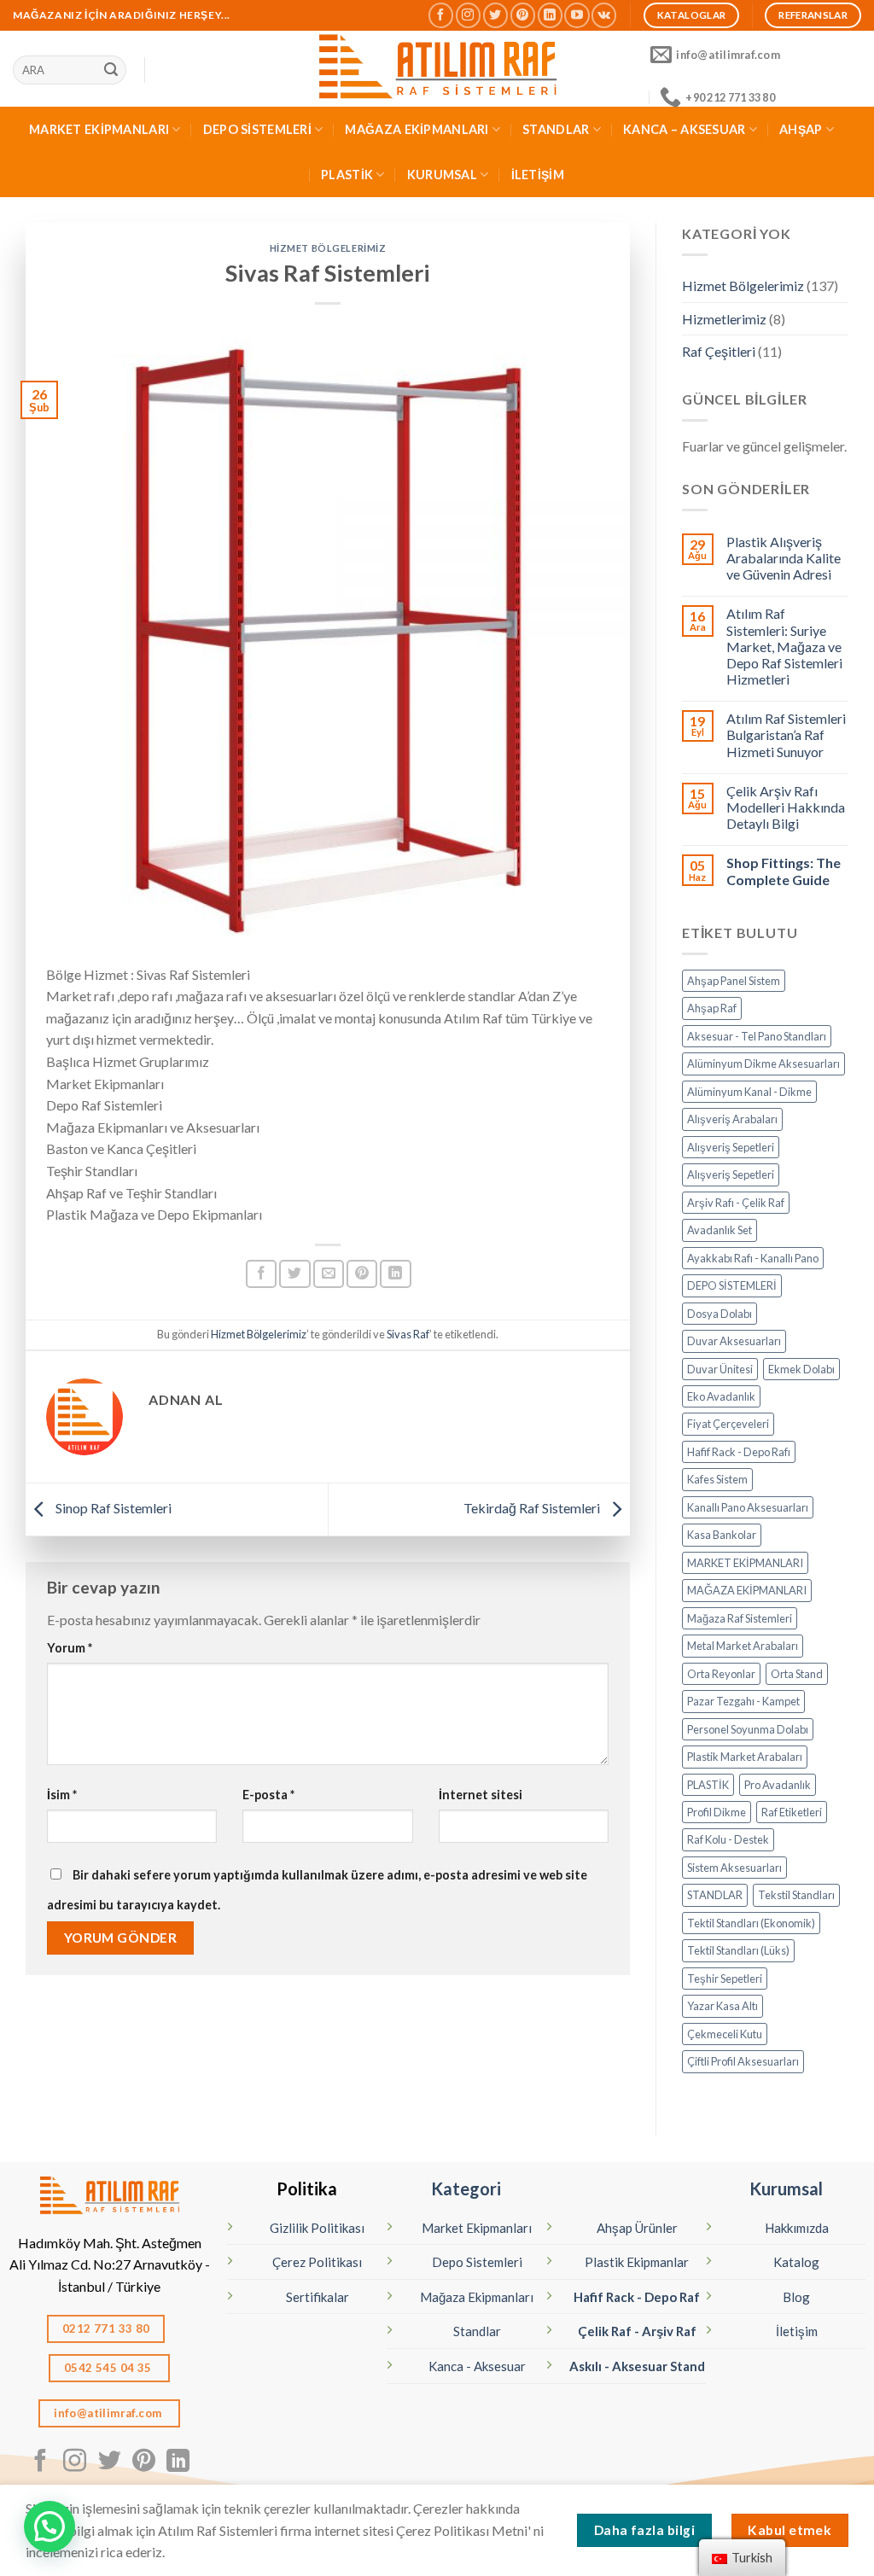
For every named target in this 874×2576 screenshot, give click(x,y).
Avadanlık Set (720, 1230)
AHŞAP (801, 129)
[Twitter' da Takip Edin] (495, 15)
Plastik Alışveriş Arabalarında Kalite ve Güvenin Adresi (784, 558)
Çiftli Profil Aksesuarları (743, 2061)
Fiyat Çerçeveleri (728, 1424)
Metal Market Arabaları (743, 1646)
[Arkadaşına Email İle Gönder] (329, 1274)
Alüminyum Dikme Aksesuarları (763, 1064)
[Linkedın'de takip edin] (550, 15)
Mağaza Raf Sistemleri (740, 1618)
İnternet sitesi (481, 1795)
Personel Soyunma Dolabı (748, 1729)
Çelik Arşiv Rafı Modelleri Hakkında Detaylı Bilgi (786, 807)
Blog (796, 2297)
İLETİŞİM (538, 175)
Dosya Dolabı (720, 1314)
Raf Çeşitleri (719, 351)
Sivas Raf (408, 1334)
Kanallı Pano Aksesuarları (748, 1507)
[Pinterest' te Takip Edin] (523, 15)
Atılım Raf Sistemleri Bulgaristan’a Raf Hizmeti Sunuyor (786, 734)
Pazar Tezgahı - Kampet (743, 1701)
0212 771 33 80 (106, 2328)
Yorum (70, 1648)
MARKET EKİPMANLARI (99, 129)
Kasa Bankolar (722, 1535)
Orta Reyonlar (721, 1674)
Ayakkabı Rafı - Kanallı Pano (753, 1258)
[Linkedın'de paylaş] (395, 1274)
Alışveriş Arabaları (732, 1119)
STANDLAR (556, 129)
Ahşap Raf (712, 1008)
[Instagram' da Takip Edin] (468, 15)
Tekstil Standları (796, 1895)
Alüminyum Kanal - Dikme (749, 1092)
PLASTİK (347, 175)
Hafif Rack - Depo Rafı (739, 1452)
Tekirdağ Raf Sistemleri (533, 1508)
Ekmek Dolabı (801, 1369)
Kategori (466, 2188)
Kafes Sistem (717, 1479)
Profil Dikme (717, 1812)
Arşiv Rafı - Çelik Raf (736, 1203)
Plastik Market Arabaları (745, 1757)
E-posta (268, 1795)
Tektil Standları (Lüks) (738, 1950)
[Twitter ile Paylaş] (294, 1274)
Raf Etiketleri (792, 1812)
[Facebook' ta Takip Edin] (441, 15)
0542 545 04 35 (109, 2368)
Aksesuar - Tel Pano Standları (757, 1036)
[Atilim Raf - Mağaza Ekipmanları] (437, 69)
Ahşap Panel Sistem (734, 981)
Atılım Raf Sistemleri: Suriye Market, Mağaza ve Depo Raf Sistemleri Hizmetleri (784, 646)
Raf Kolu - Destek (728, 1839)
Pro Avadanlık (778, 1785)
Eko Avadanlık (721, 1396)
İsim (62, 1795)
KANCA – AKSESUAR (685, 129)
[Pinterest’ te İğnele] (362, 1274)
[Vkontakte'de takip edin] (604, 15)
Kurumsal (786, 2188)
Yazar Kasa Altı (723, 2006)
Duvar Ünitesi (720, 1369)
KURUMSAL (442, 175)
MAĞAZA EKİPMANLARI (417, 129)
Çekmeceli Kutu (725, 2034)
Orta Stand (797, 1674)
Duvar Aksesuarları (734, 1341)
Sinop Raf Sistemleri (112, 1508)
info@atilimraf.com (109, 2413)
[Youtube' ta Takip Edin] (577, 15)
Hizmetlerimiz (724, 319)
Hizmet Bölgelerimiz (328, 248)
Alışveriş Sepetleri (731, 1147)
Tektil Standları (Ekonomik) (751, 1923)
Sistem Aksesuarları (734, 1868)
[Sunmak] (111, 70)
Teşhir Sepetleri (725, 1979)
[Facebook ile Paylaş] (261, 1274)
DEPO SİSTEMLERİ (257, 129)
